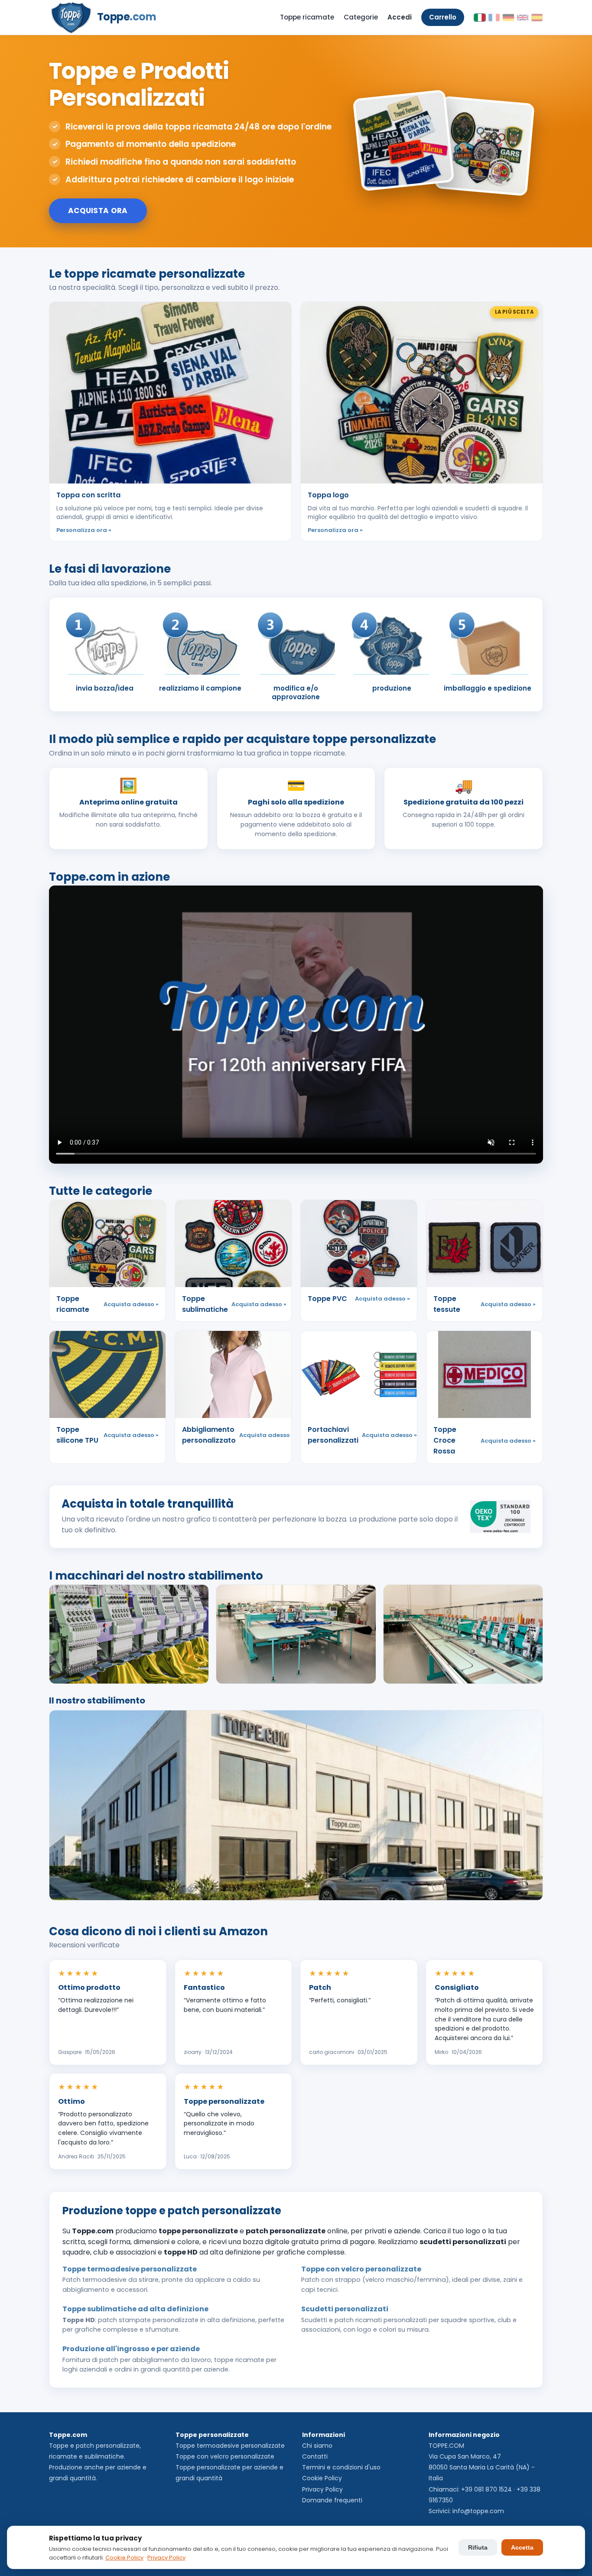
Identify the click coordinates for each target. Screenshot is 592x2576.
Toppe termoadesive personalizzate (230, 2446)
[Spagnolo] (537, 18)
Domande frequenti (332, 2500)
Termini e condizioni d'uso (341, 2467)
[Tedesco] (508, 18)
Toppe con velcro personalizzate (225, 2456)
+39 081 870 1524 (486, 2489)
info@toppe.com (478, 2511)
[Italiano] (480, 18)
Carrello (443, 17)
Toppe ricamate (307, 17)
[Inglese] (523, 18)
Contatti (315, 2456)
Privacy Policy (322, 2489)
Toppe (127, 17)
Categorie (361, 17)
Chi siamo (317, 2446)
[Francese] (494, 18)
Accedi (400, 17)
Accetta (522, 2547)
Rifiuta (478, 2547)
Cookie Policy (322, 2478)
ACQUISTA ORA (98, 211)
